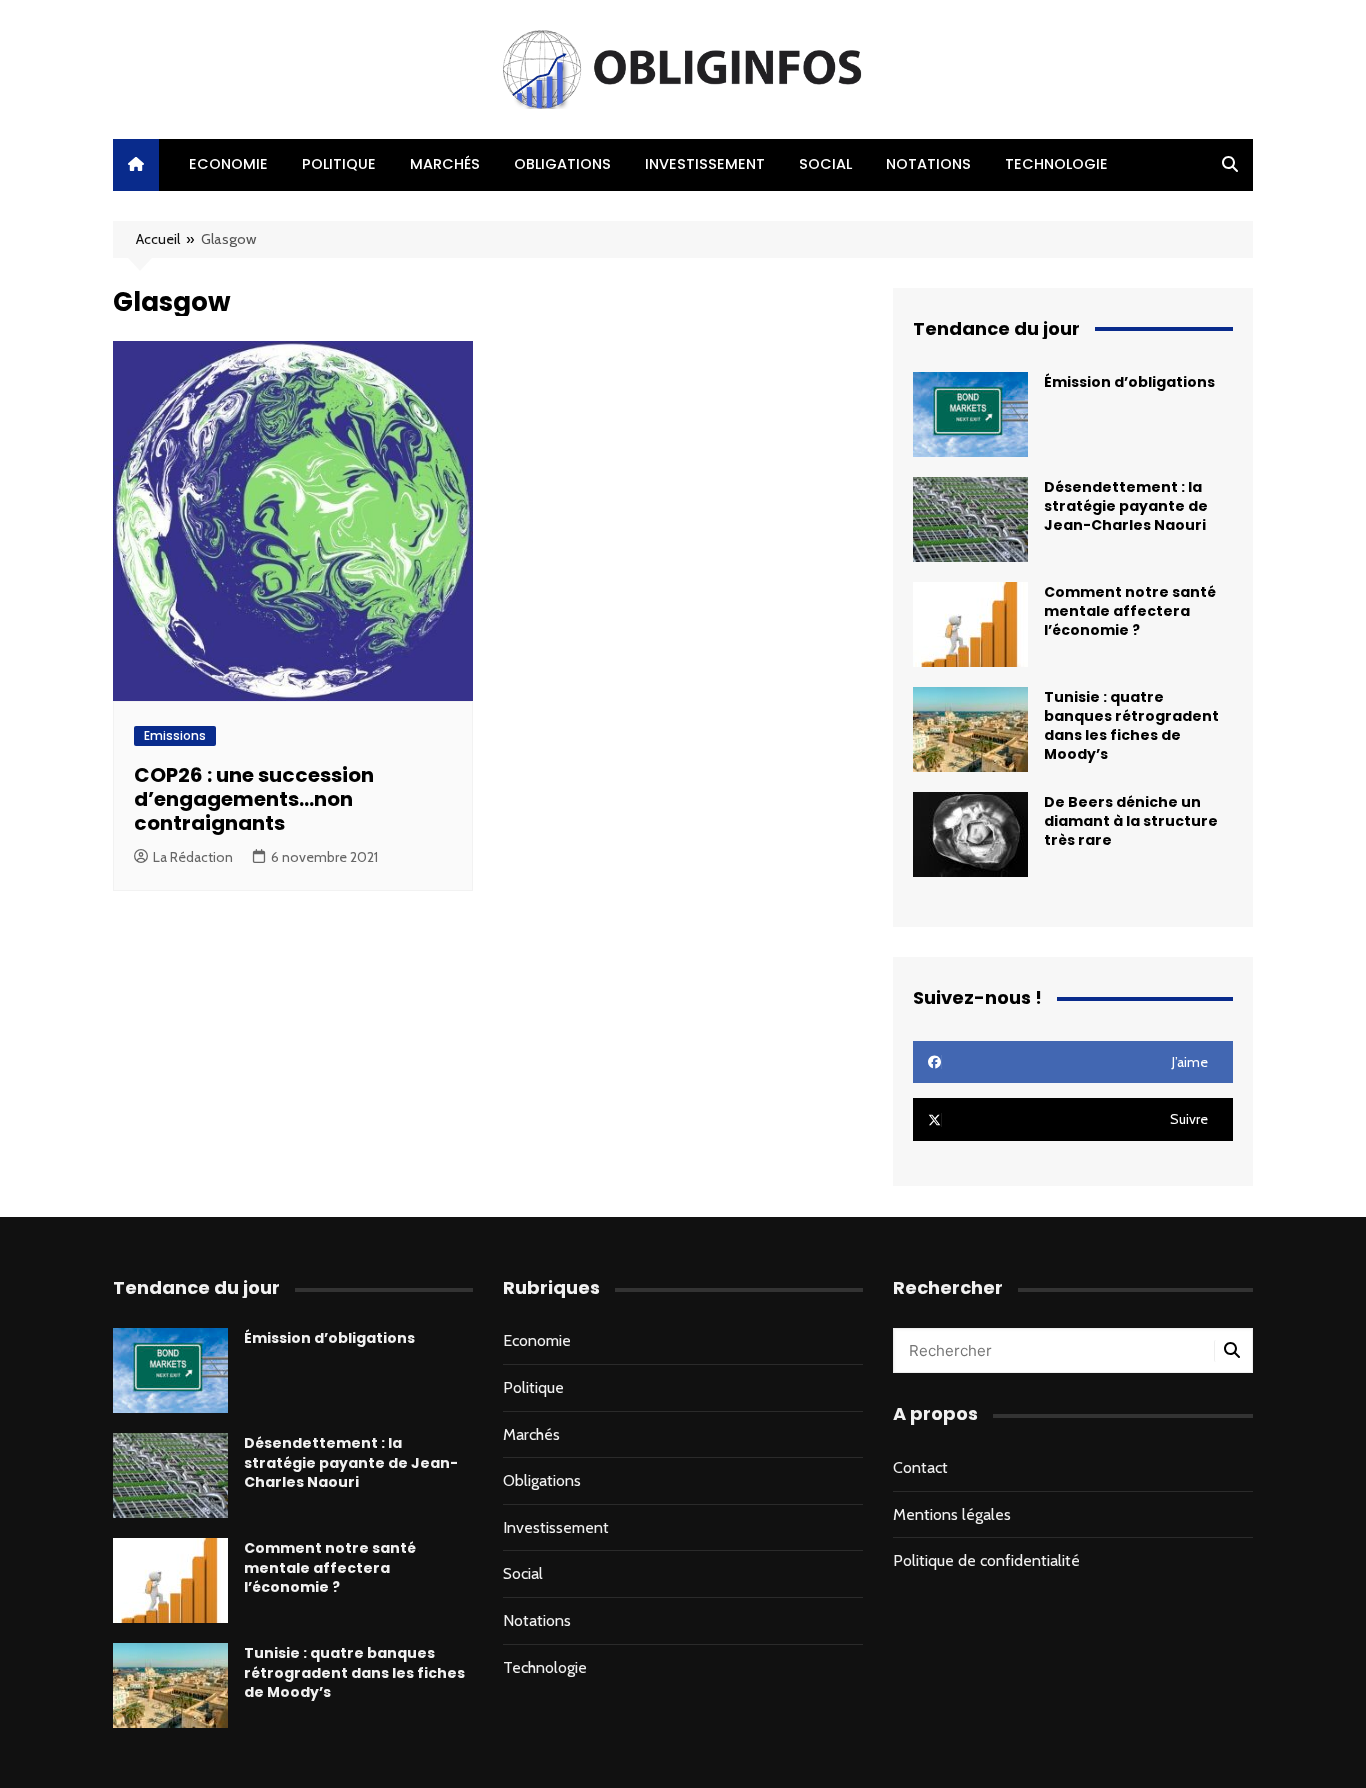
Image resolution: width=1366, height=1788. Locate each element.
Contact (920, 1467)
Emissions (175, 735)
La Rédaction (193, 857)
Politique (339, 164)
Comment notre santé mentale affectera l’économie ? (1130, 611)
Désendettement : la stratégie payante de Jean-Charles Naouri (1126, 506)
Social (825, 164)
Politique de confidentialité (986, 1560)
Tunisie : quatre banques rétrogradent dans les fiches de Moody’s (1131, 726)
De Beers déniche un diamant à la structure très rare (1131, 821)
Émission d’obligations (1129, 382)
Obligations (562, 164)
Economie (228, 164)
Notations (928, 164)
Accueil (158, 239)
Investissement (705, 164)
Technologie (1056, 164)
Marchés (445, 164)
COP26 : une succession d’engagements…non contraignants (254, 799)
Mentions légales (952, 1514)
